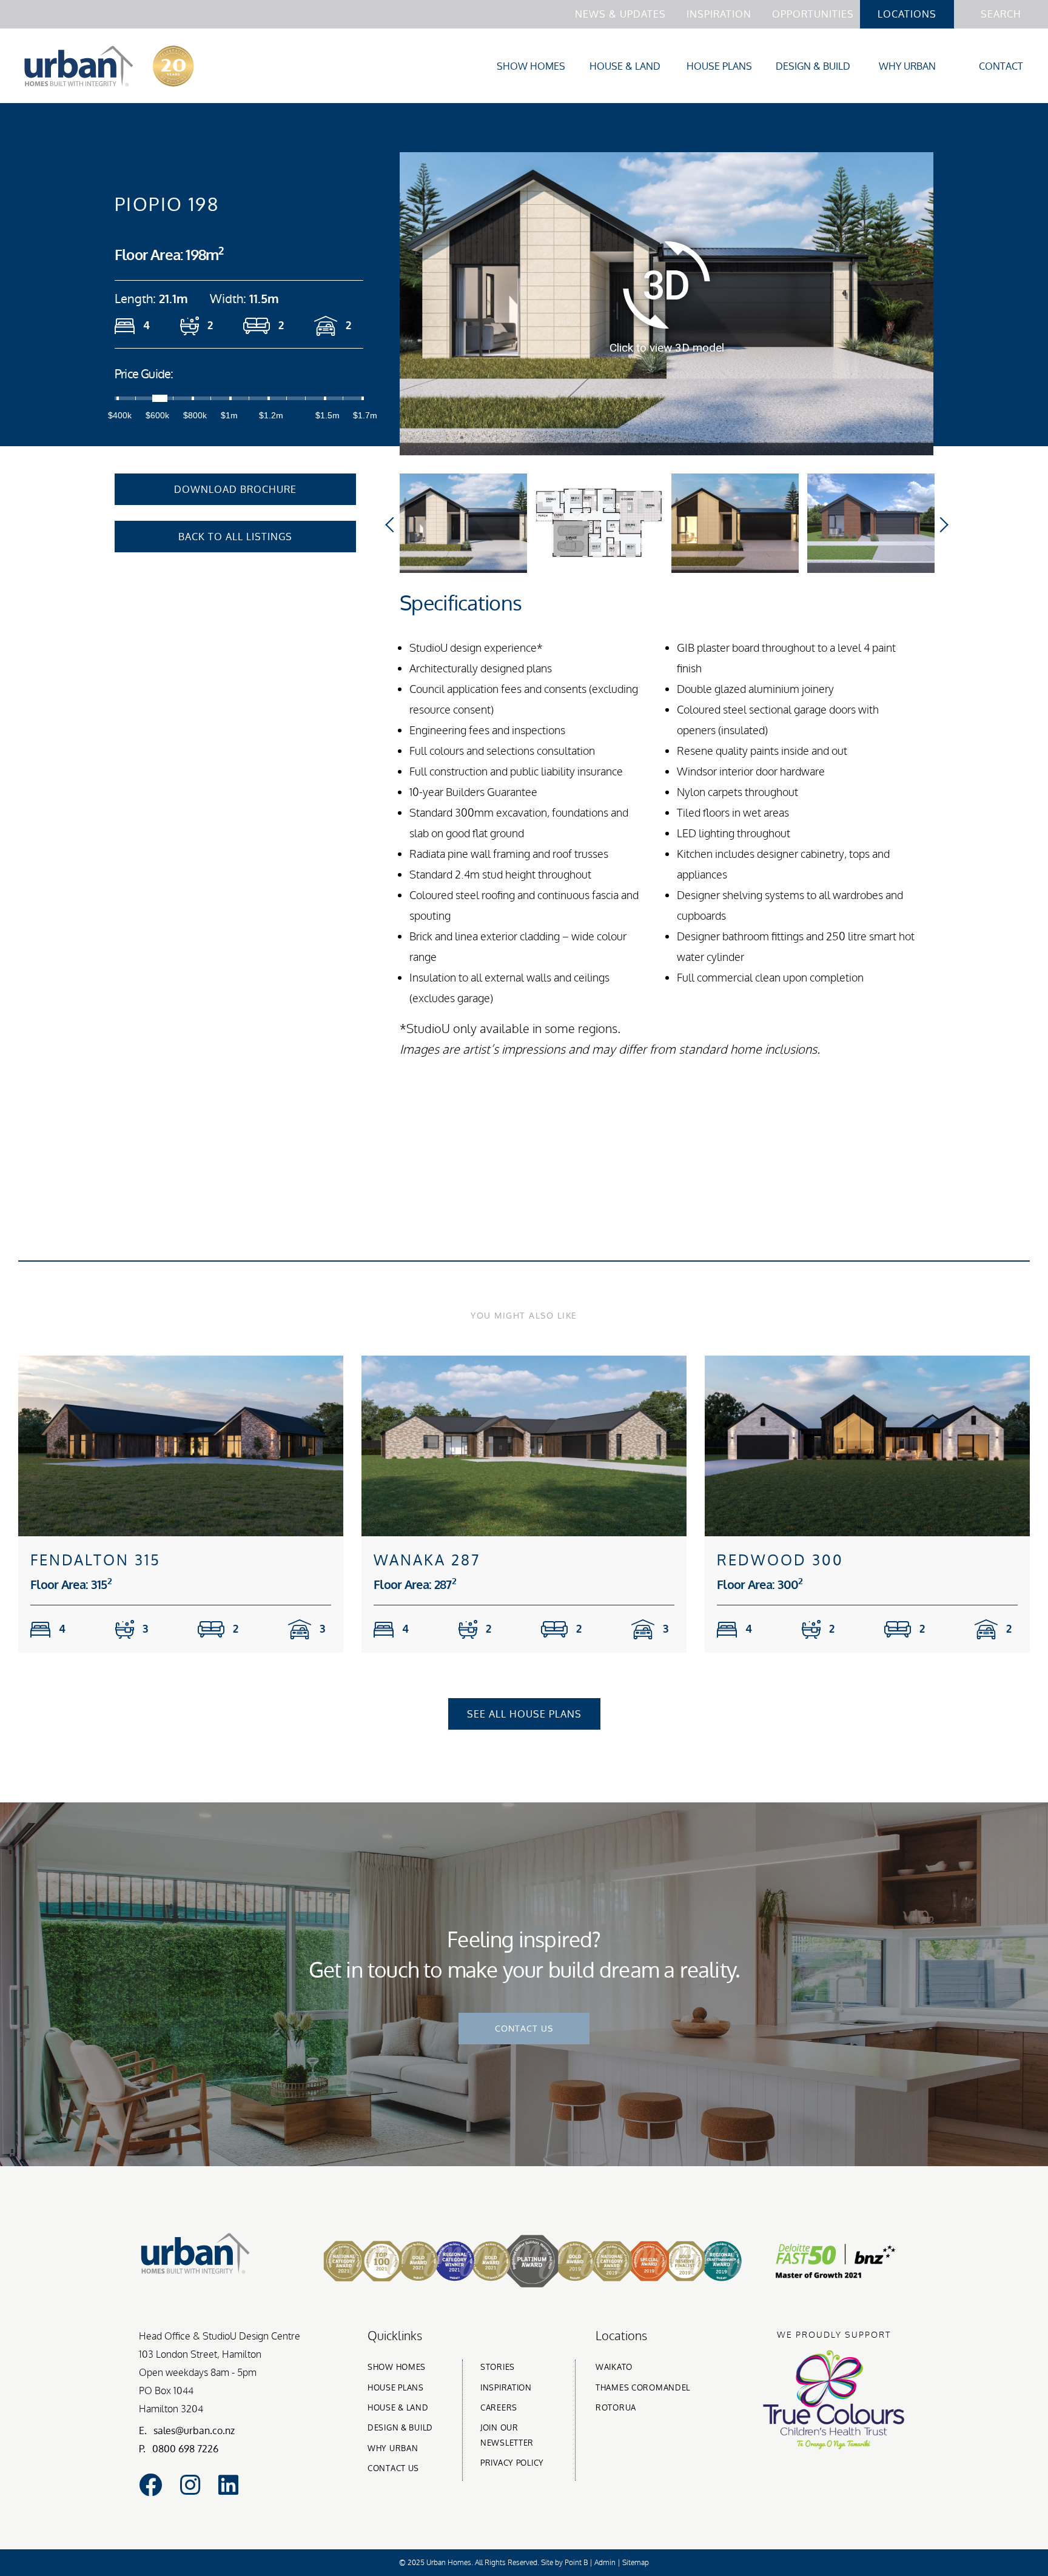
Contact (1001, 66)
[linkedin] (228, 2485)
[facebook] (150, 2485)
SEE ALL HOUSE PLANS (524, 1714)
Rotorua (616, 2407)
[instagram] (190, 2485)
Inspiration (719, 14)
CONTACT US (524, 2028)
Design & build (400, 2427)
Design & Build (813, 66)
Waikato (614, 2367)
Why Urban (907, 66)
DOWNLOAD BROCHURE (235, 489)
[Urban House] (109, 69)
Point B (576, 2562)
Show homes (397, 2367)
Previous (395, 524)
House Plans (719, 66)
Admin (605, 2562)
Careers (499, 2407)
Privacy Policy (512, 2463)
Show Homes (531, 66)
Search (1001, 14)
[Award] (595, 2284)
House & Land (625, 66)
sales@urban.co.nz (194, 2430)
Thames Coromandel (643, 2387)
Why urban (393, 2448)
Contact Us (393, 2468)
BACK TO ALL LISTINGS (235, 537)
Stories (498, 2367)
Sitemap (636, 2562)
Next (941, 524)
